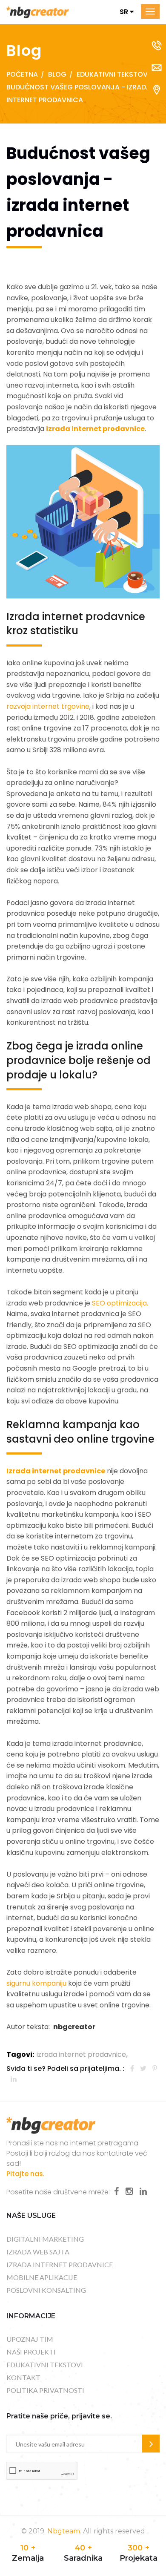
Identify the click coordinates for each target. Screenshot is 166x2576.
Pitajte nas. (26, 2174)
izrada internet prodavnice (95, 429)
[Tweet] (143, 2069)
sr (125, 12)
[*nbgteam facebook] (116, 2191)
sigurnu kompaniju (36, 1983)
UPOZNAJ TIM (30, 2339)
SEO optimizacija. (120, 1303)
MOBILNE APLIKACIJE (42, 2277)
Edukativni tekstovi (113, 74)
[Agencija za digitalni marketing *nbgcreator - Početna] (38, 12)
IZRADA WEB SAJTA (38, 2252)
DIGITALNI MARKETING (45, 2239)
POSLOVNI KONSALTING (46, 2290)
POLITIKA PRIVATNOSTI (45, 2390)
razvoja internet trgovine (48, 706)
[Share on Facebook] (132, 2069)
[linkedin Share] (14, 2079)
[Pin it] (155, 2069)
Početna (22, 74)
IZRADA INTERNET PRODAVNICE (60, 2264)
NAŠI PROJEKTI (31, 2352)
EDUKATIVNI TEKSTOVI (45, 2365)
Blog (57, 74)
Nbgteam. (64, 2531)
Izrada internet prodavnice (56, 1471)
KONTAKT (23, 2377)
